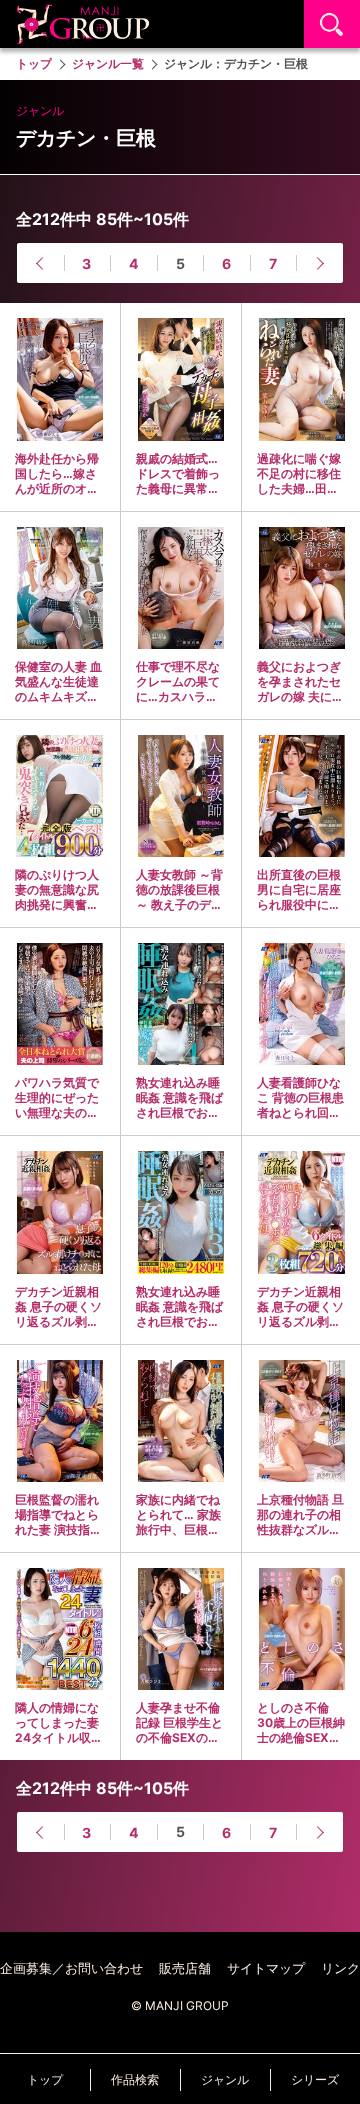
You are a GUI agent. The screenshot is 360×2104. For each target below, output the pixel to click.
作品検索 (135, 2079)
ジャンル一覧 (108, 63)
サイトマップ (266, 1968)
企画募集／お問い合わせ (71, 1968)
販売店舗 (185, 1968)
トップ (45, 2079)
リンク (340, 1968)
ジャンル (225, 2079)
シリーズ (315, 2079)
